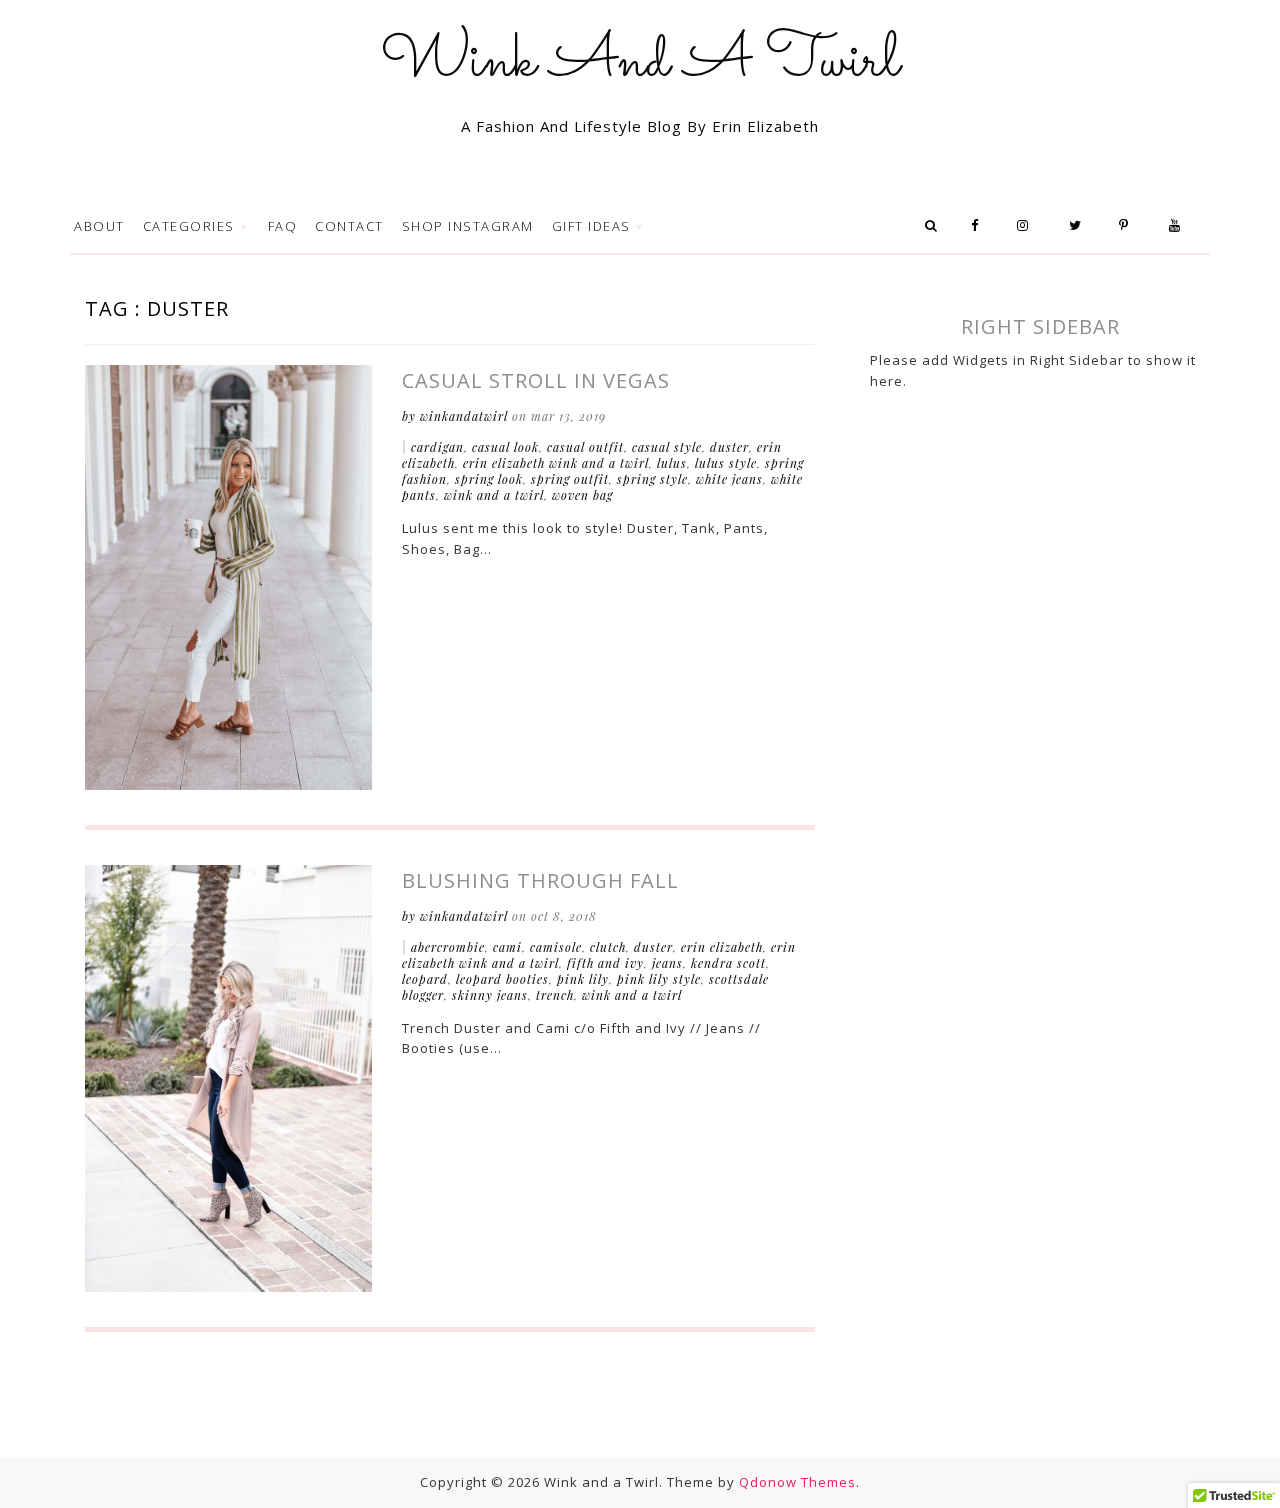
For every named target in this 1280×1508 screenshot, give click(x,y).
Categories (191, 226)
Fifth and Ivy (605, 963)
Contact (349, 226)
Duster (729, 447)
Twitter (1081, 226)
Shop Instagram (468, 226)
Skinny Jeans (490, 995)
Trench (555, 995)
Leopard (425, 979)
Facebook (981, 226)
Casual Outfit (585, 447)
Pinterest (1131, 226)
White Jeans (729, 479)
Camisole (556, 947)
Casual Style (667, 447)
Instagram (1030, 226)
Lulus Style (726, 463)
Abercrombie (448, 947)
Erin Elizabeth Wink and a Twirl (556, 463)
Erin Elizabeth (722, 947)
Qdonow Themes (797, 1482)
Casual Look (505, 447)
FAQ (283, 226)
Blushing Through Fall (540, 880)
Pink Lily (583, 979)
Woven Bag (582, 495)
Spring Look (489, 479)
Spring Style (652, 479)
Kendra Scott (728, 963)
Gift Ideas (594, 226)
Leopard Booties (502, 979)
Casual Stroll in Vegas (536, 380)
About (99, 226)
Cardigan (437, 447)
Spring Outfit (570, 479)
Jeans (667, 963)
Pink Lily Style (659, 979)
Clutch (608, 947)
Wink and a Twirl (494, 495)
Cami (507, 947)
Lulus (672, 463)
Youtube (1180, 226)
